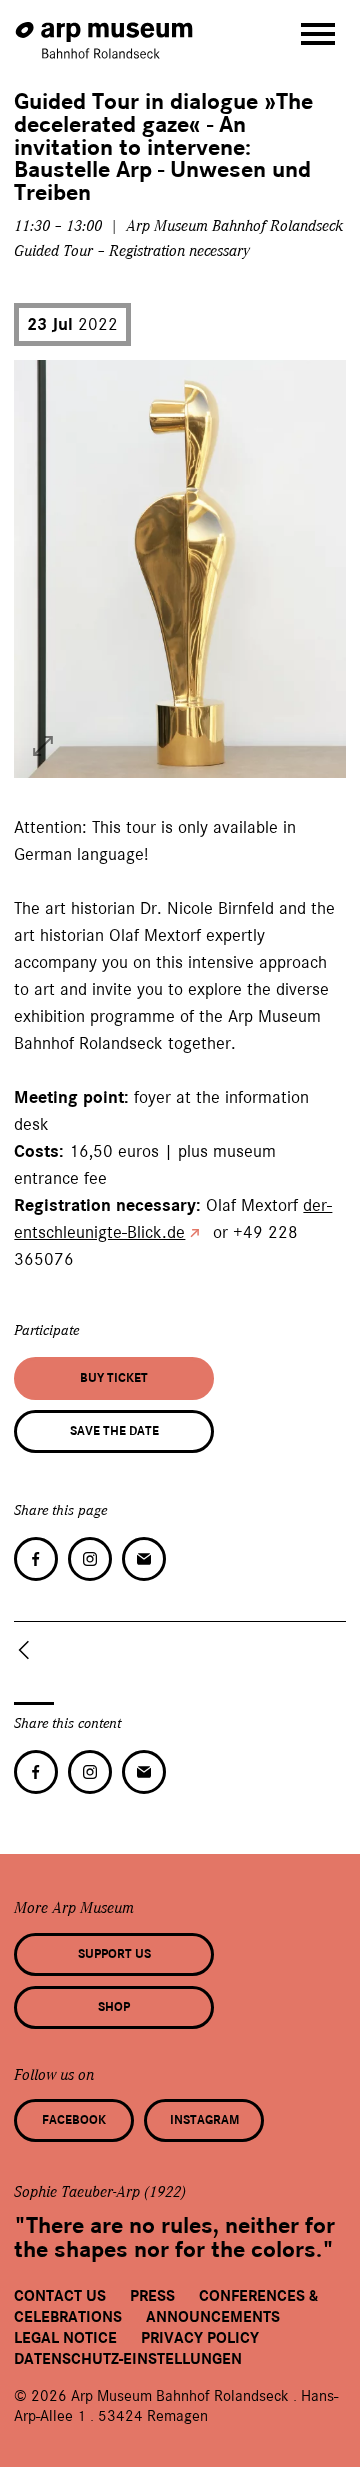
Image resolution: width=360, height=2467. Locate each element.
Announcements (213, 2317)
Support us (114, 1954)
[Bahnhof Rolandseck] (106, 31)
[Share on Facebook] (36, 1559)
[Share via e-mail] (144, 1559)
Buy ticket (114, 1378)
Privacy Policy (200, 2338)
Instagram (204, 2120)
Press (152, 2296)
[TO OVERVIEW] (28, 1650)
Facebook (74, 2120)
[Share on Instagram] (90, 1559)
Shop (114, 2007)
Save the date (114, 1431)
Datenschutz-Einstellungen (128, 2359)
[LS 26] (43, 746)
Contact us (60, 2296)
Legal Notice (65, 2338)
